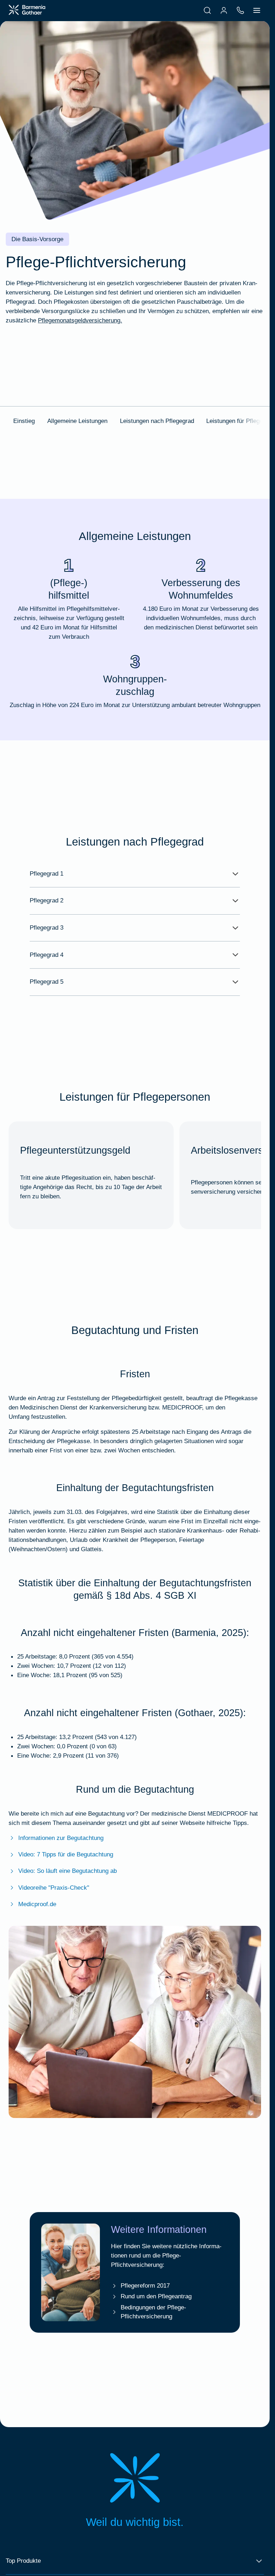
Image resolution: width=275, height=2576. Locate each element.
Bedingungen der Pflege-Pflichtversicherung (153, 2312)
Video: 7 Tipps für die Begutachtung (66, 1854)
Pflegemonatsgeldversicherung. (80, 320)
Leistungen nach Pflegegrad (157, 421)
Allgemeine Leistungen (77, 421)
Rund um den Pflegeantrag (156, 2296)
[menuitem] (207, 10)
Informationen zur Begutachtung (61, 1838)
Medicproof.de (37, 1904)
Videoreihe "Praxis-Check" (54, 1888)
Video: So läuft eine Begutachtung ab (67, 1871)
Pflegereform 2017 (145, 2285)
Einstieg (24, 421)
